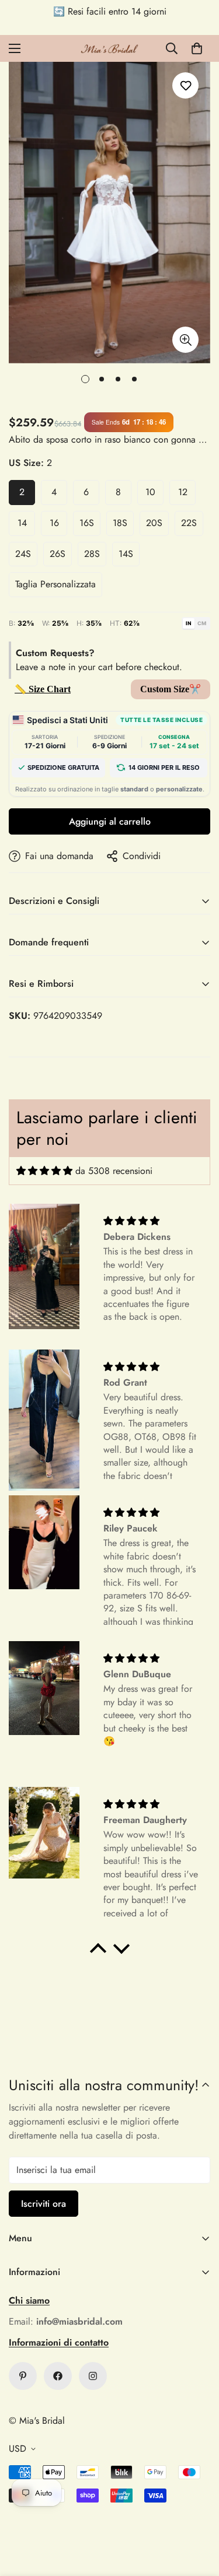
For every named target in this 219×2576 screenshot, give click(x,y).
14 (22, 523)
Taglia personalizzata (55, 584)
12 (183, 492)
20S (154, 523)
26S (58, 554)
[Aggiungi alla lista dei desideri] (185, 85)
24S (23, 554)
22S (189, 523)
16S (87, 523)
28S (92, 554)
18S (120, 523)
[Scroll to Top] (198, 2514)
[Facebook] (58, 2376)
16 (54, 523)
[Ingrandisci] (185, 340)
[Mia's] (110, 48)
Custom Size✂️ (171, 689)
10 (150, 492)
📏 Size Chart (43, 689)
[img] (44, 1171)
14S (126, 554)
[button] (197, 48)
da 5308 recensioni (114, 1171)
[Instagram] (93, 2376)
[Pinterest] (23, 2376)
